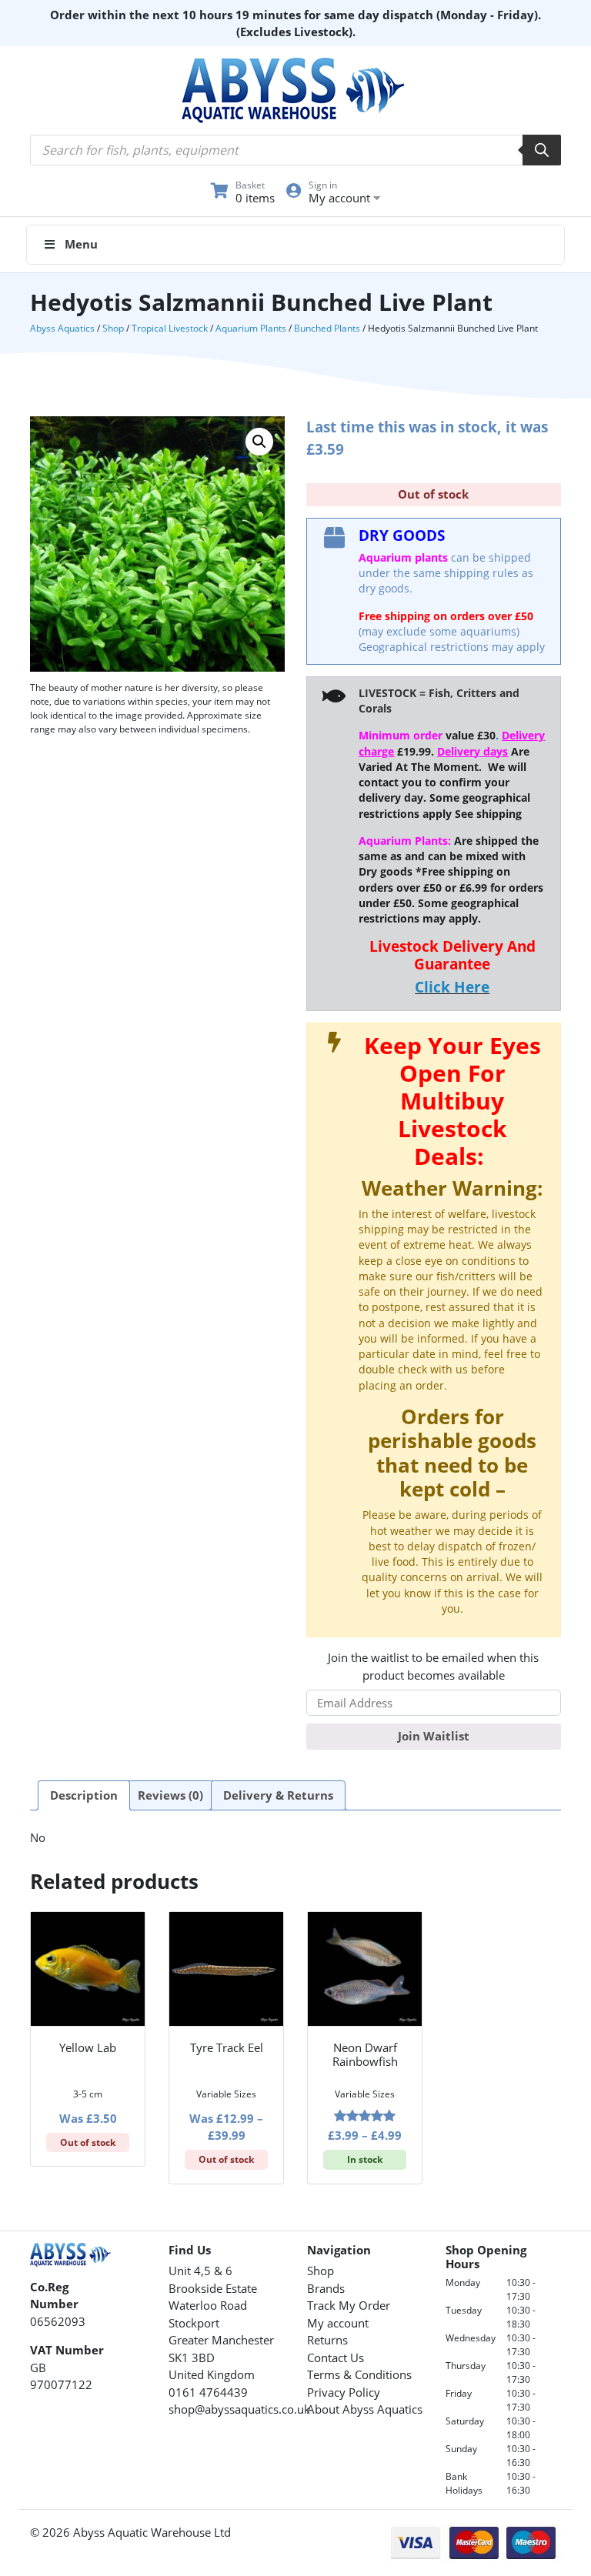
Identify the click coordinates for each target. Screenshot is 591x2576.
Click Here (452, 987)
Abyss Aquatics (62, 328)
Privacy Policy (344, 2392)
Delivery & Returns (278, 1795)
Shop (113, 328)
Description (84, 1795)
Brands (326, 2288)
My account (338, 2323)
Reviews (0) (170, 1795)
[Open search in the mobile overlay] (295, 150)
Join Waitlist (434, 1736)
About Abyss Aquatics (365, 2409)
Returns (327, 2340)
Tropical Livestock (170, 328)
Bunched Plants (327, 328)
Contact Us (336, 2357)
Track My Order (349, 2305)
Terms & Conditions (359, 2374)
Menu (81, 244)
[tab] (84, 1796)
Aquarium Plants (251, 328)
